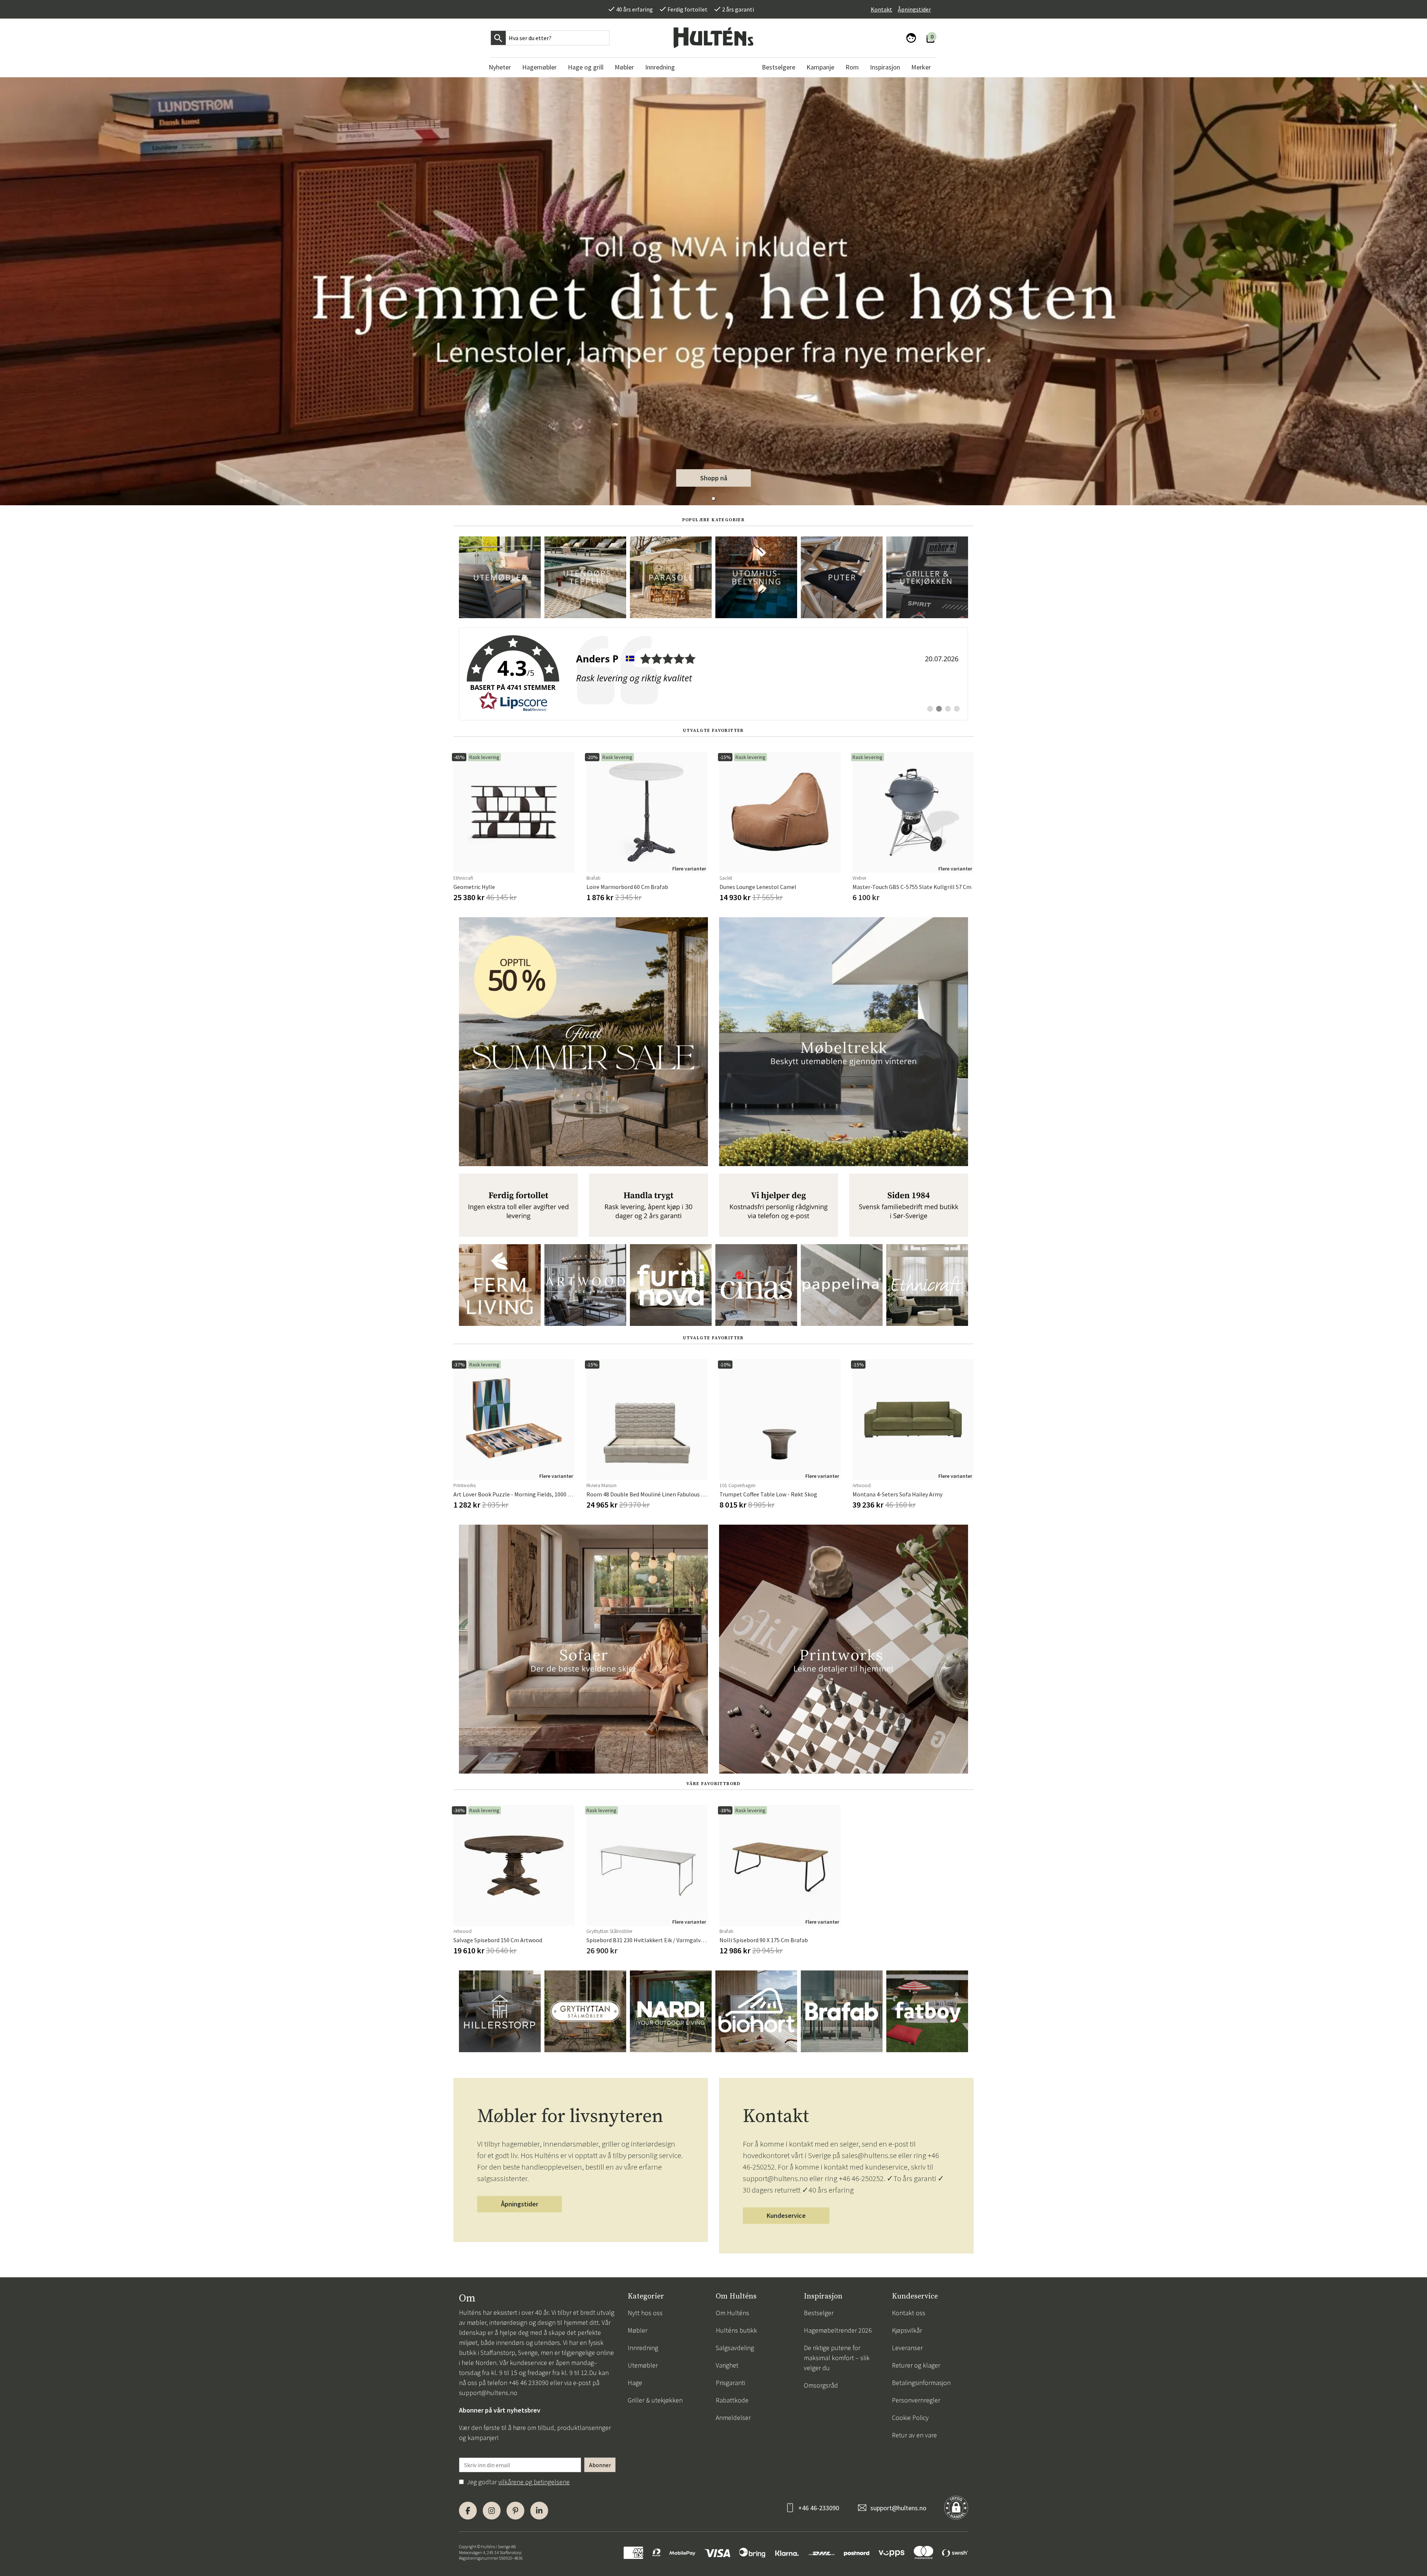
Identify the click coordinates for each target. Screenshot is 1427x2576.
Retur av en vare (914, 2435)
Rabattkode (732, 2400)
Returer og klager (916, 2365)
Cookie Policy (910, 2418)
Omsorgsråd (821, 2385)
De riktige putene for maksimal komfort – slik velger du (837, 2358)
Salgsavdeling (735, 2348)
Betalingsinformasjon (921, 2383)
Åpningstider (914, 9)
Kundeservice (786, 2215)
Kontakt (881, 9)
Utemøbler (643, 2365)
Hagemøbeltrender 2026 (838, 2330)
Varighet (727, 2365)
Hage (635, 2383)
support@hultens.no (488, 2393)
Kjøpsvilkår (907, 2330)
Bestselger (819, 2313)
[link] (713, 674)
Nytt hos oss (645, 2313)
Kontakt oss (909, 2313)
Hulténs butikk (736, 2330)
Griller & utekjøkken (655, 2400)
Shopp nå (714, 478)
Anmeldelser (733, 2418)
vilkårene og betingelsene (534, 2482)
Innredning (643, 2348)
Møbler (638, 2330)
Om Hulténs (732, 2313)
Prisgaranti (730, 2383)
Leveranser (907, 2348)
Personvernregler (916, 2400)
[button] (713, 499)
